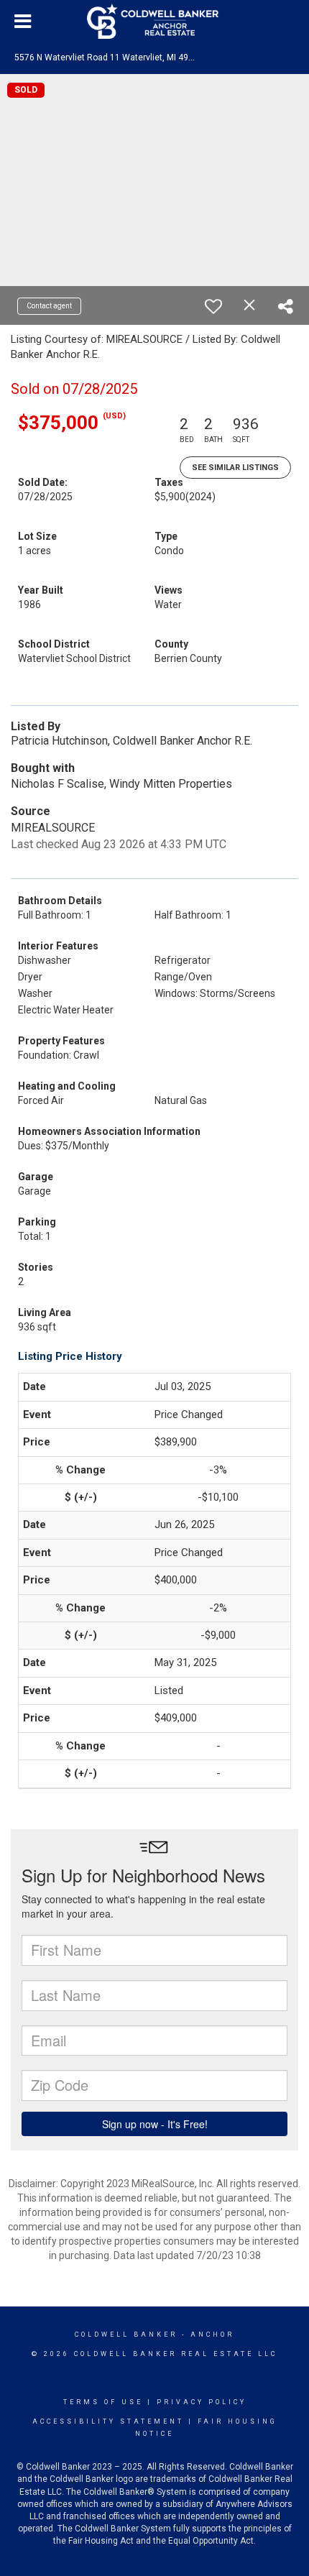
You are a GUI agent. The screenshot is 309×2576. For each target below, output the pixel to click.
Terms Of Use (103, 2402)
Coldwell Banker (126, 2334)
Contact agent (49, 306)
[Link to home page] (154, 22)
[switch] (213, 306)
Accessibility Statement (108, 2421)
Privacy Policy (202, 2402)
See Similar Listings (235, 468)
